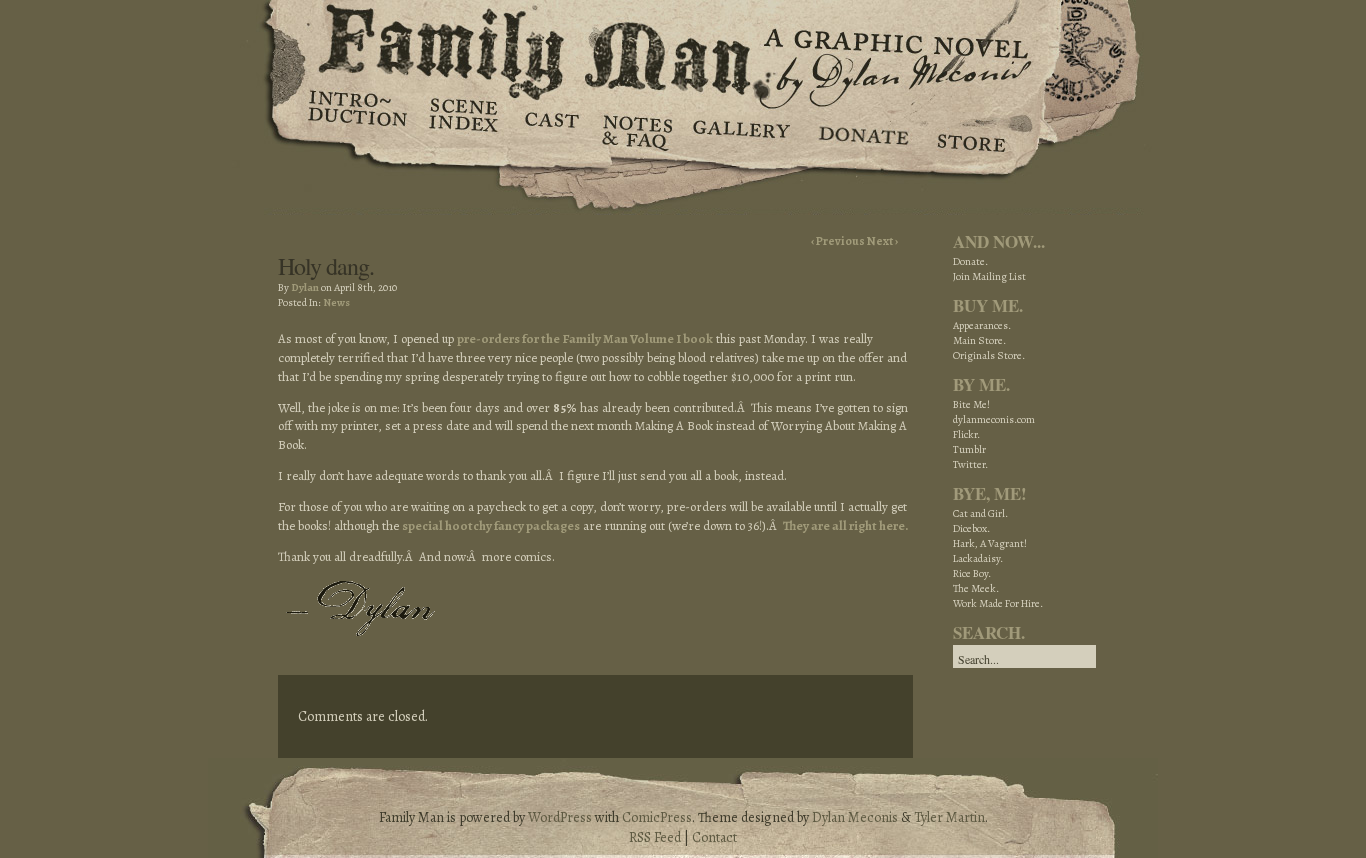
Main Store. (979, 340)
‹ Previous (839, 241)
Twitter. (970, 464)
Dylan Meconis (855, 817)
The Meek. (976, 588)
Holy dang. (326, 266)
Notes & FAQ (635, 130)
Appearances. (982, 325)
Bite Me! (971, 404)
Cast (550, 130)
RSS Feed (655, 837)
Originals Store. (989, 355)
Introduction (358, 115)
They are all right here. (846, 525)
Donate (860, 130)
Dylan (305, 287)
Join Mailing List (989, 276)
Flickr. (966, 434)
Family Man (683, 47)
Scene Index (465, 130)
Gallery (740, 130)
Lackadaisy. (978, 558)
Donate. (970, 261)
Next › (882, 241)
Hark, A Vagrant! (990, 543)
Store (970, 130)
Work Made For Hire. (998, 603)
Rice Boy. (972, 573)
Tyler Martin (949, 817)
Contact (714, 837)
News (336, 302)
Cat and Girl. (980, 513)
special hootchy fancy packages (491, 525)
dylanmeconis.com (994, 419)
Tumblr (969, 449)
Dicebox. (971, 528)
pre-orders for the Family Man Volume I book (585, 338)
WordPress (560, 817)
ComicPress (657, 817)
